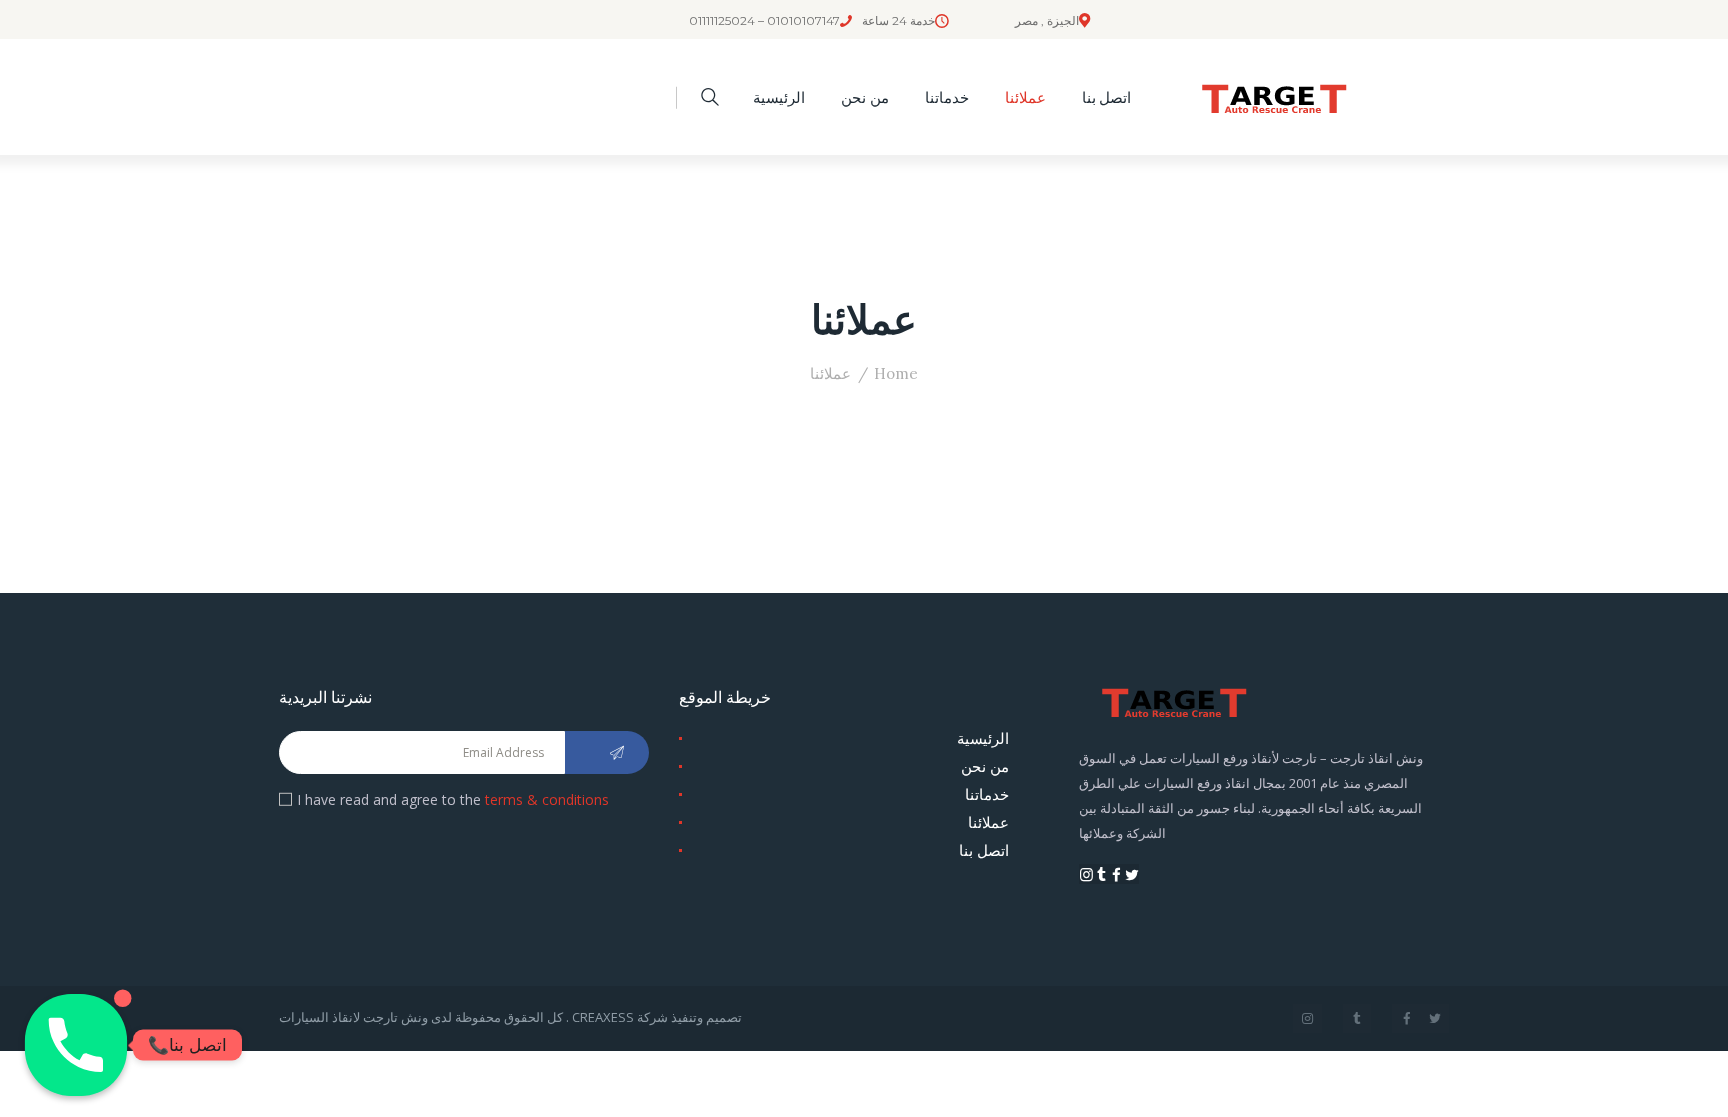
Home (896, 373)
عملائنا (988, 822)
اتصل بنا (984, 850)
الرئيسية (983, 738)
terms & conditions (547, 799)
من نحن (985, 766)
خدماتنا (987, 794)
